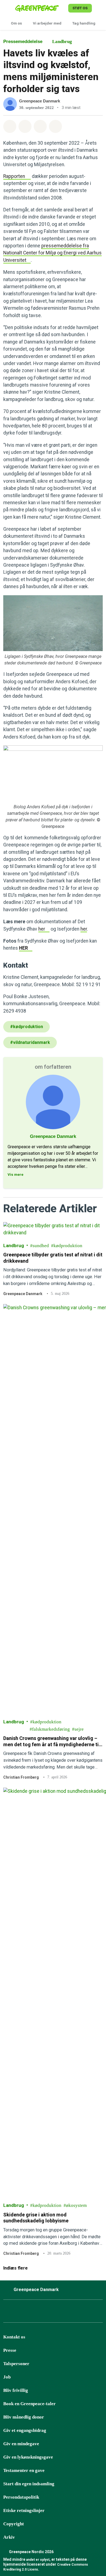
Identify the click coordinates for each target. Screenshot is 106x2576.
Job (7, 2377)
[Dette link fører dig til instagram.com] (49, 2313)
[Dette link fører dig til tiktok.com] (35, 2313)
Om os (16, 23)
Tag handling (84, 23)
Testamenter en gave (24, 2470)
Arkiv (9, 2537)
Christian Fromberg (21, 1777)
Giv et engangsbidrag (25, 2430)
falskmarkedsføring (51, 1729)
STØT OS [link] (80, 8)
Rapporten (14, 176)
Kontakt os (14, 2337)
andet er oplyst (38, 2560)
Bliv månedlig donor (24, 2417)
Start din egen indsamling (29, 2484)
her (42, 929)
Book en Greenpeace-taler (29, 2404)
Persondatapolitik (21, 2497)
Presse (10, 2350)
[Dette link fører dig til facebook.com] (8, 2313)
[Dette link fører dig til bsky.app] (21, 2313)
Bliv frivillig (16, 2390)
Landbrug (62, 42)
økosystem (76, 2206)
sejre (79, 1729)
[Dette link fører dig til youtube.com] (62, 2313)
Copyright (14, 2524)
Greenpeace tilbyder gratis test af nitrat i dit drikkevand (53, 1258)
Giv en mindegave (21, 2444)
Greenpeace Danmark (40, 101)
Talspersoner (16, 2364)
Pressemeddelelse (23, 42)
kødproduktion (68, 1246)
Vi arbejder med (47, 23)
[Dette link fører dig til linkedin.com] (76, 2313)
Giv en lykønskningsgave (28, 2457)
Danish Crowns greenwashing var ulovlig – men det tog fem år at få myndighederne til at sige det (52, 1742)
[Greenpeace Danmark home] (41, 8)
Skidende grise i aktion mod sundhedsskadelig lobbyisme (36, 2218)
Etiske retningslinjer (24, 2510)
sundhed (41, 1246)
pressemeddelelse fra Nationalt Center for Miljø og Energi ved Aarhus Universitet (52, 253)
